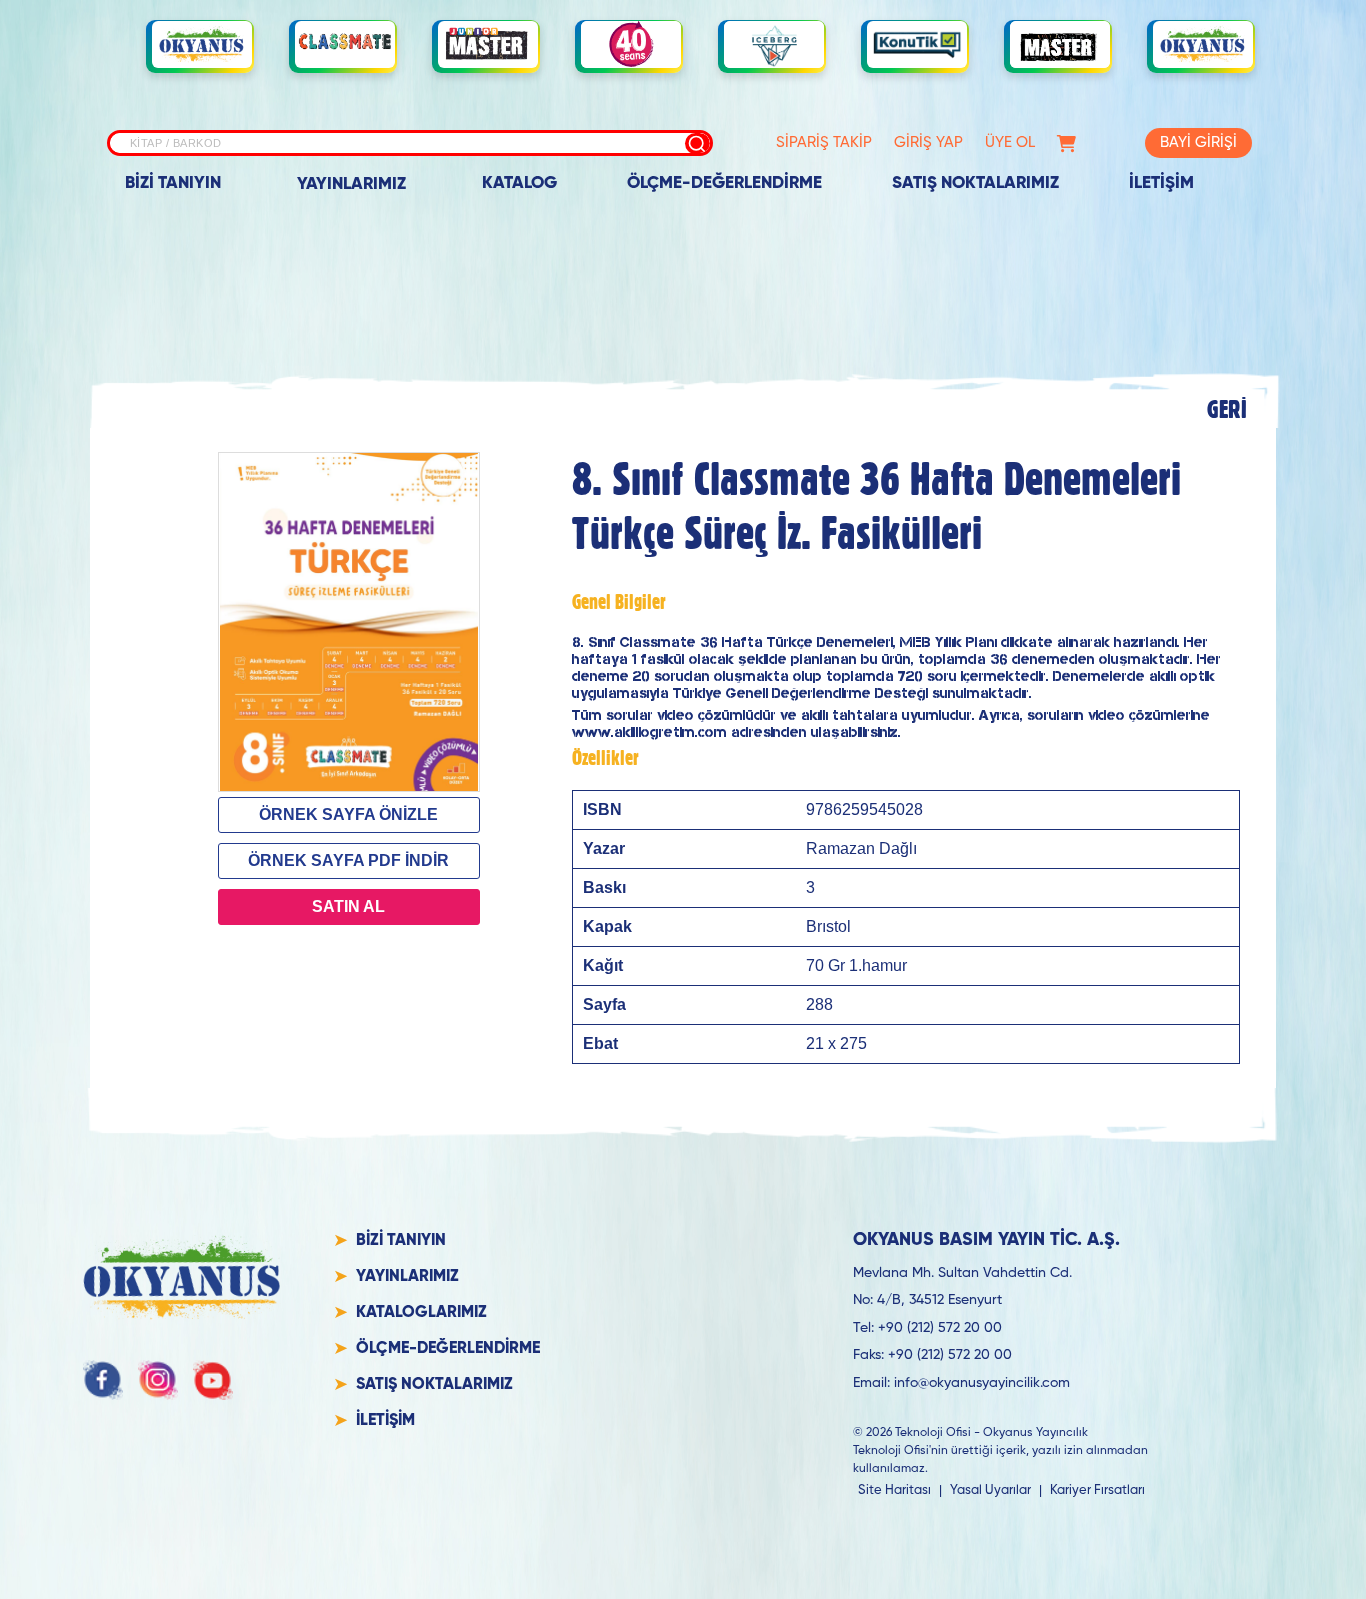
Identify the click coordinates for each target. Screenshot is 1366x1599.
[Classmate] (345, 45)
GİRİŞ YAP (928, 142)
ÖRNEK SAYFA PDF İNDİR (348, 860)
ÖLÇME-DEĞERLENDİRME (724, 183)
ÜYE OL (1010, 142)
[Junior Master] (488, 44)
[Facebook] (103, 1380)
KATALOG (519, 183)
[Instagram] (158, 1380)
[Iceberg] (774, 44)
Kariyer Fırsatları (1097, 1490)
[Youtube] (213, 1380)
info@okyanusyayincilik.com (982, 1383)
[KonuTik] (917, 45)
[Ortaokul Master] (1060, 45)
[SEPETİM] (1066, 143)
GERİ (1227, 409)
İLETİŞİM (1161, 183)
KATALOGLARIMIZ (421, 1313)
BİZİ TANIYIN (173, 183)
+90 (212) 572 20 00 (940, 1328)
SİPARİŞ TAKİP (824, 142)
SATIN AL (348, 906)
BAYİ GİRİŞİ (1198, 142)
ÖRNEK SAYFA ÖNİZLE (348, 814)
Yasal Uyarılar (990, 1490)
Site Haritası (894, 1490)
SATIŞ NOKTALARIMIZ (975, 183)
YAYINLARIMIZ (351, 184)
